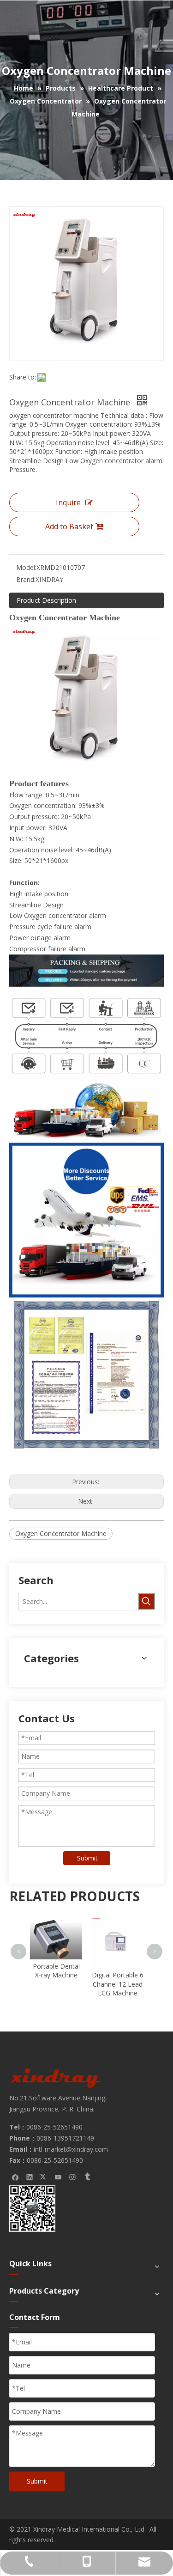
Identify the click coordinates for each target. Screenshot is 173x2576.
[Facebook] (15, 2177)
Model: (26, 567)
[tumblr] (87, 2177)
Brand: (26, 579)
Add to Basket (69, 526)
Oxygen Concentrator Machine (61, 1533)
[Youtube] (58, 2177)
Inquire (68, 502)
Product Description (46, 600)
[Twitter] (44, 2177)
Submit (87, 1858)
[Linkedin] (30, 2177)
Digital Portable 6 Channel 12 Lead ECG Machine (118, 1984)
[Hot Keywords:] (146, 1601)
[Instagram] (73, 2177)
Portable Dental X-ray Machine (56, 1971)
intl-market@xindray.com (71, 2149)
